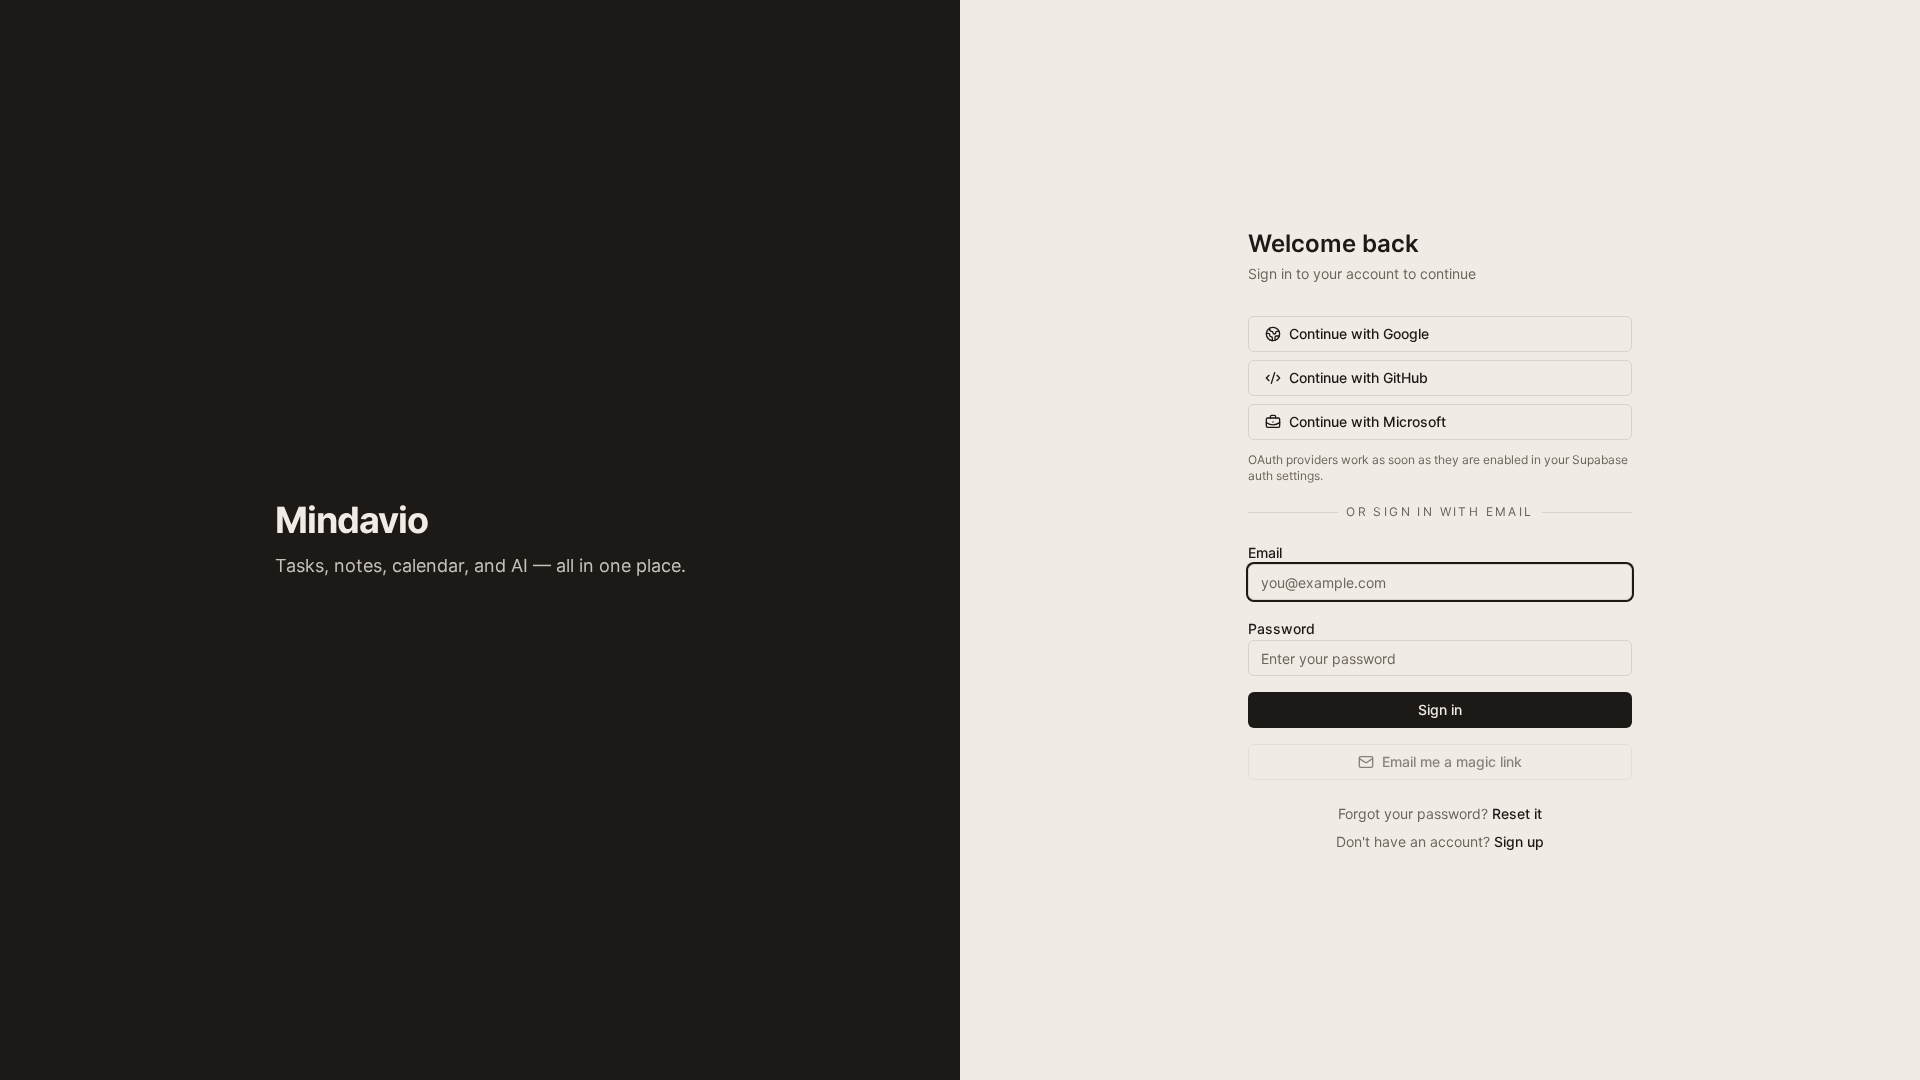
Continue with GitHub (1358, 377)
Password (1281, 628)
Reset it (1517, 813)
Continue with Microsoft (1367, 421)
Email (1265, 552)
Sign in (1440, 709)
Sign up (1519, 841)
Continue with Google (1359, 333)
